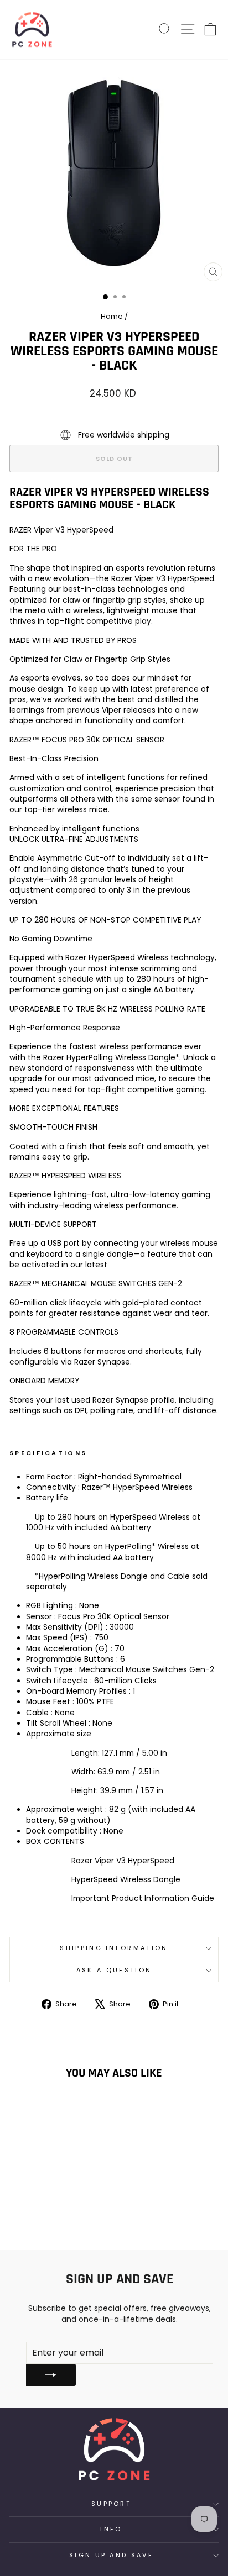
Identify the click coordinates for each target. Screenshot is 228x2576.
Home (112, 316)
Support (111, 2504)
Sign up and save (111, 2555)
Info (111, 2529)
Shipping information (114, 1948)
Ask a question (114, 1970)
